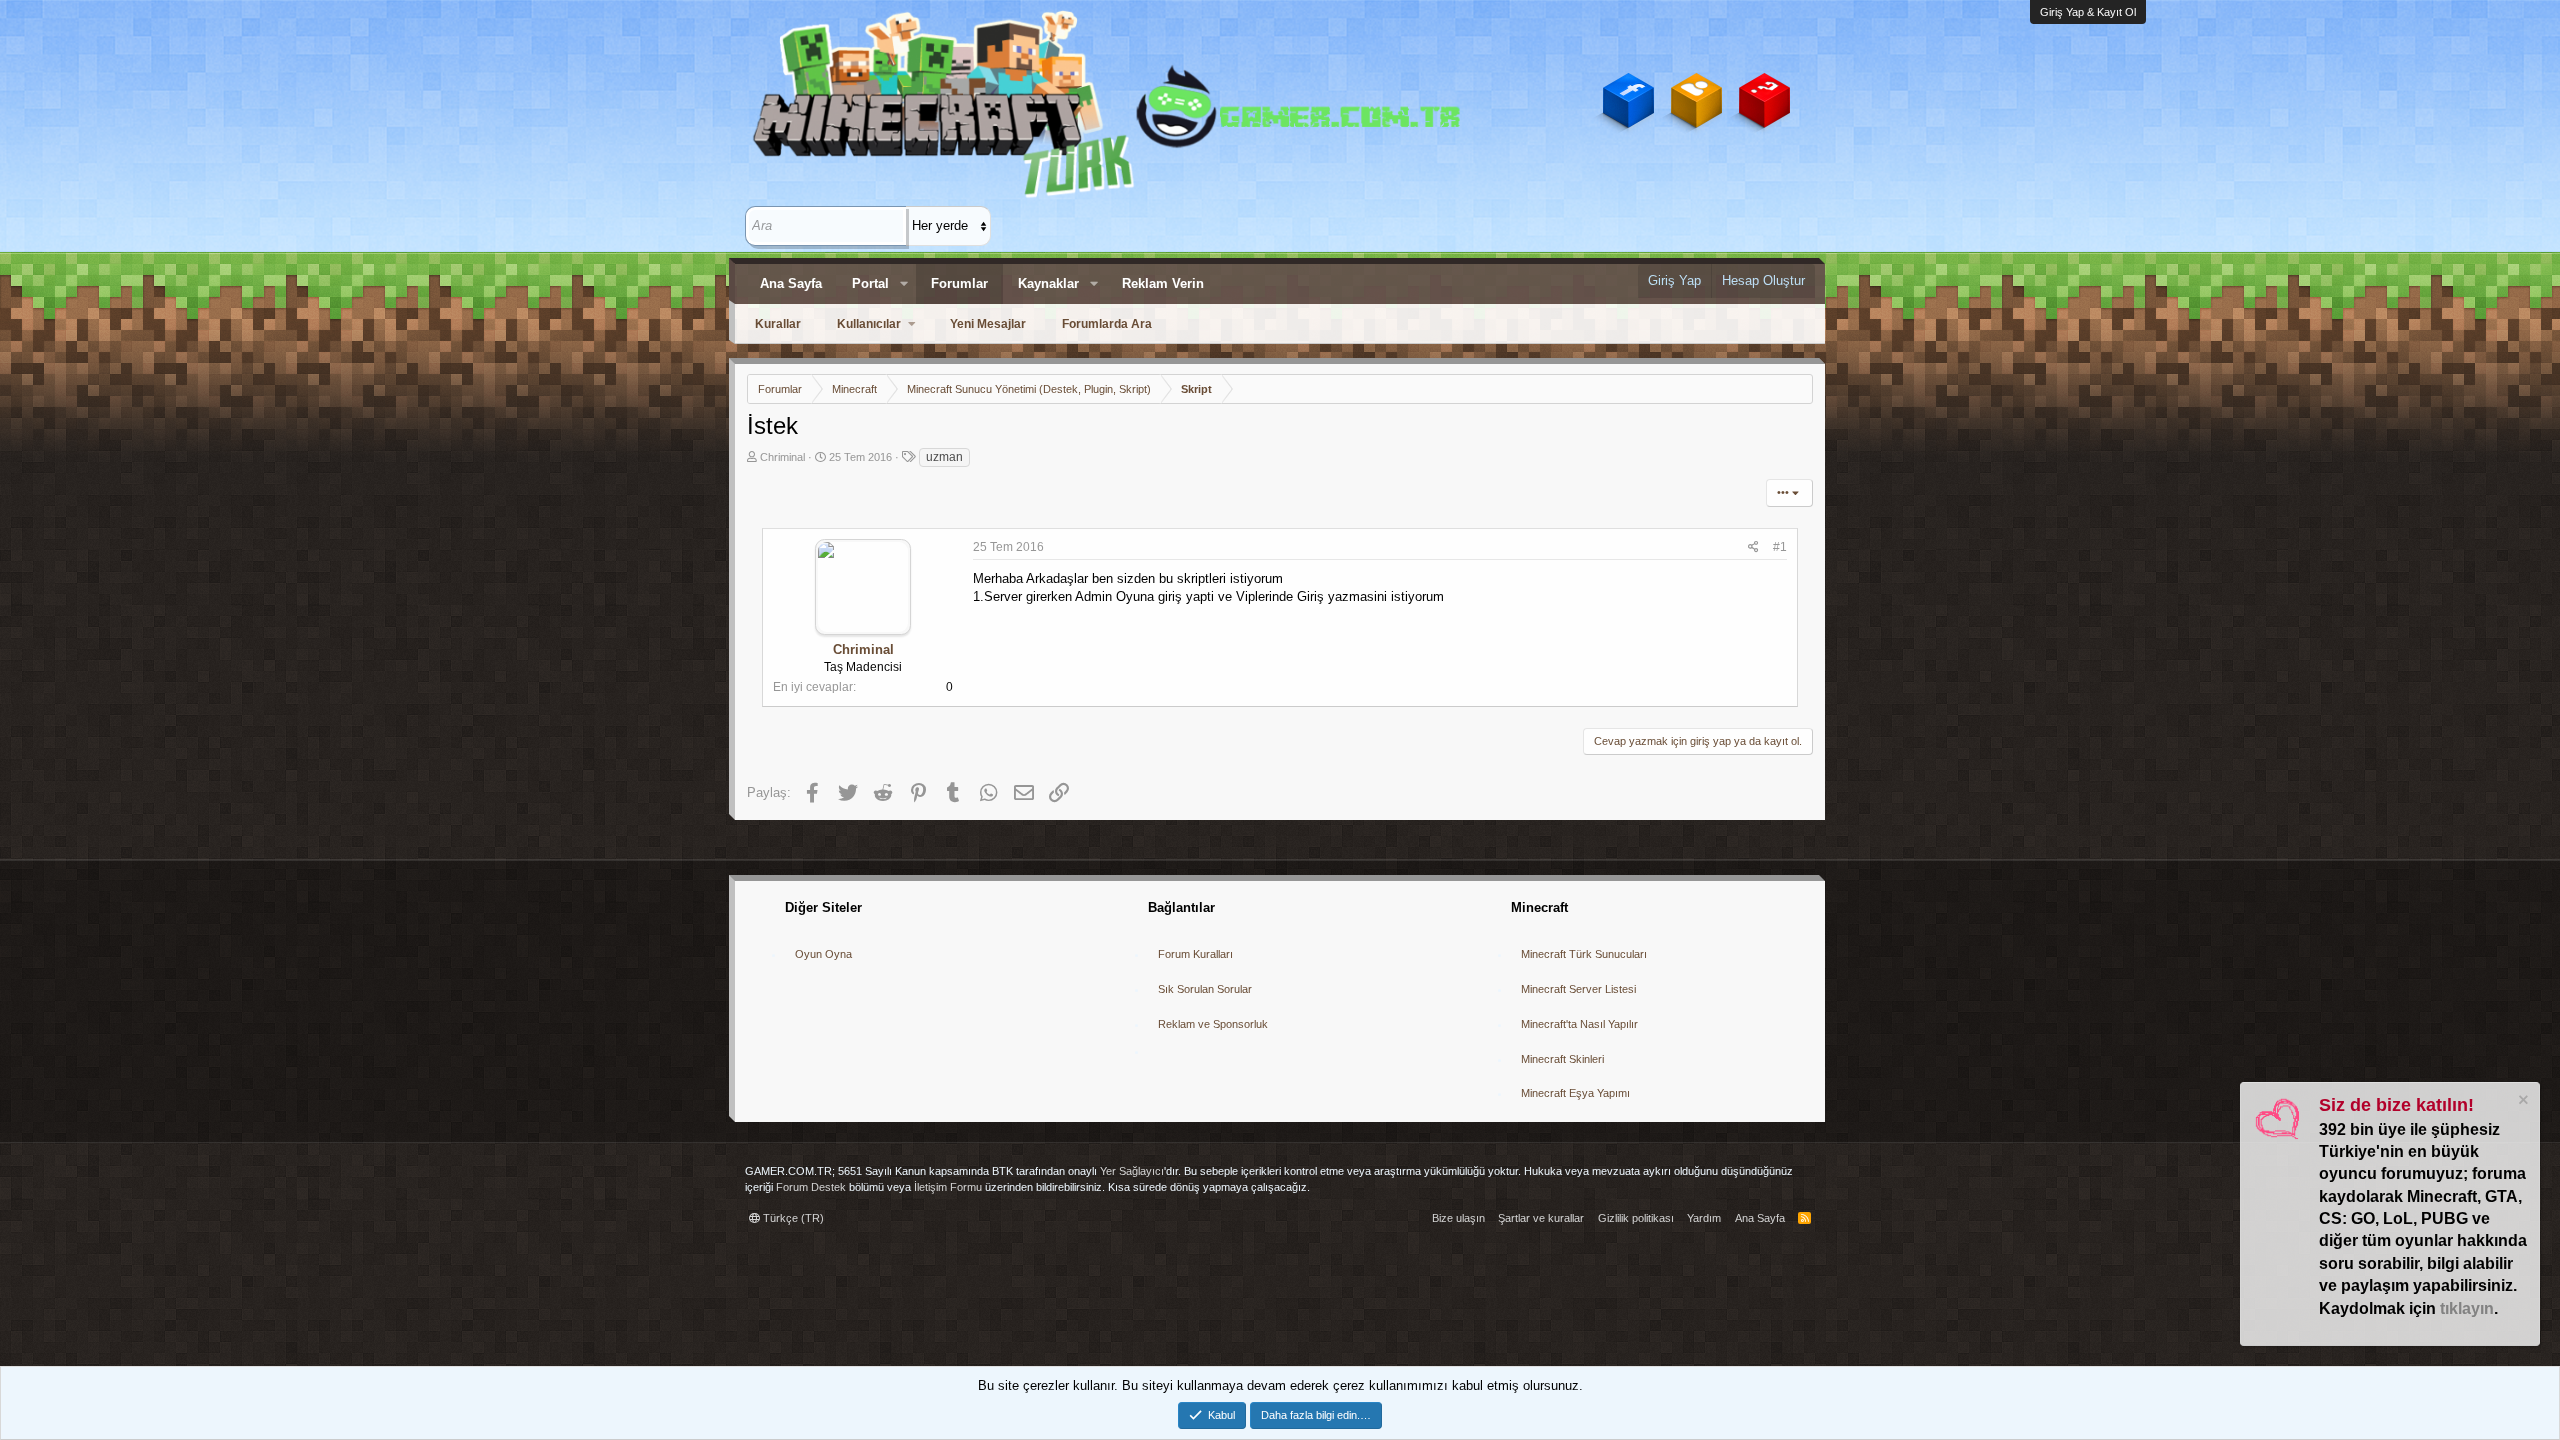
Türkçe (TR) (792, 1218)
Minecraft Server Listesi (1578, 989)
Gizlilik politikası (1636, 1218)
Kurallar (778, 324)
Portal (870, 283)
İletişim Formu (948, 1187)
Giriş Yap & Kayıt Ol (2088, 12)
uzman (944, 457)
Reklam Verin (1163, 283)
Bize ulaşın (1458, 1218)
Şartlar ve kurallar (1541, 1218)
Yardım (1704, 1218)
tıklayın (2467, 1308)
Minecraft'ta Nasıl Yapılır (1579, 1024)
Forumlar (959, 283)
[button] (904, 284)
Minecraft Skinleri (1562, 1059)
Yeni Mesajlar (988, 324)
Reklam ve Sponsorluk (1213, 1024)
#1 (1780, 547)
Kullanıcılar (869, 324)
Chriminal (782, 457)
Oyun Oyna (823, 954)
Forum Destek (811, 1187)
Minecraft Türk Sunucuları (1584, 954)
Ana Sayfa (791, 283)
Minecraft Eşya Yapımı (1575, 1093)
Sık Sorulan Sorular (1205, 989)
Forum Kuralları (1195, 954)
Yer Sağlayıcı (1132, 1171)
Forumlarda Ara (1107, 324)
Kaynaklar (1048, 283)
